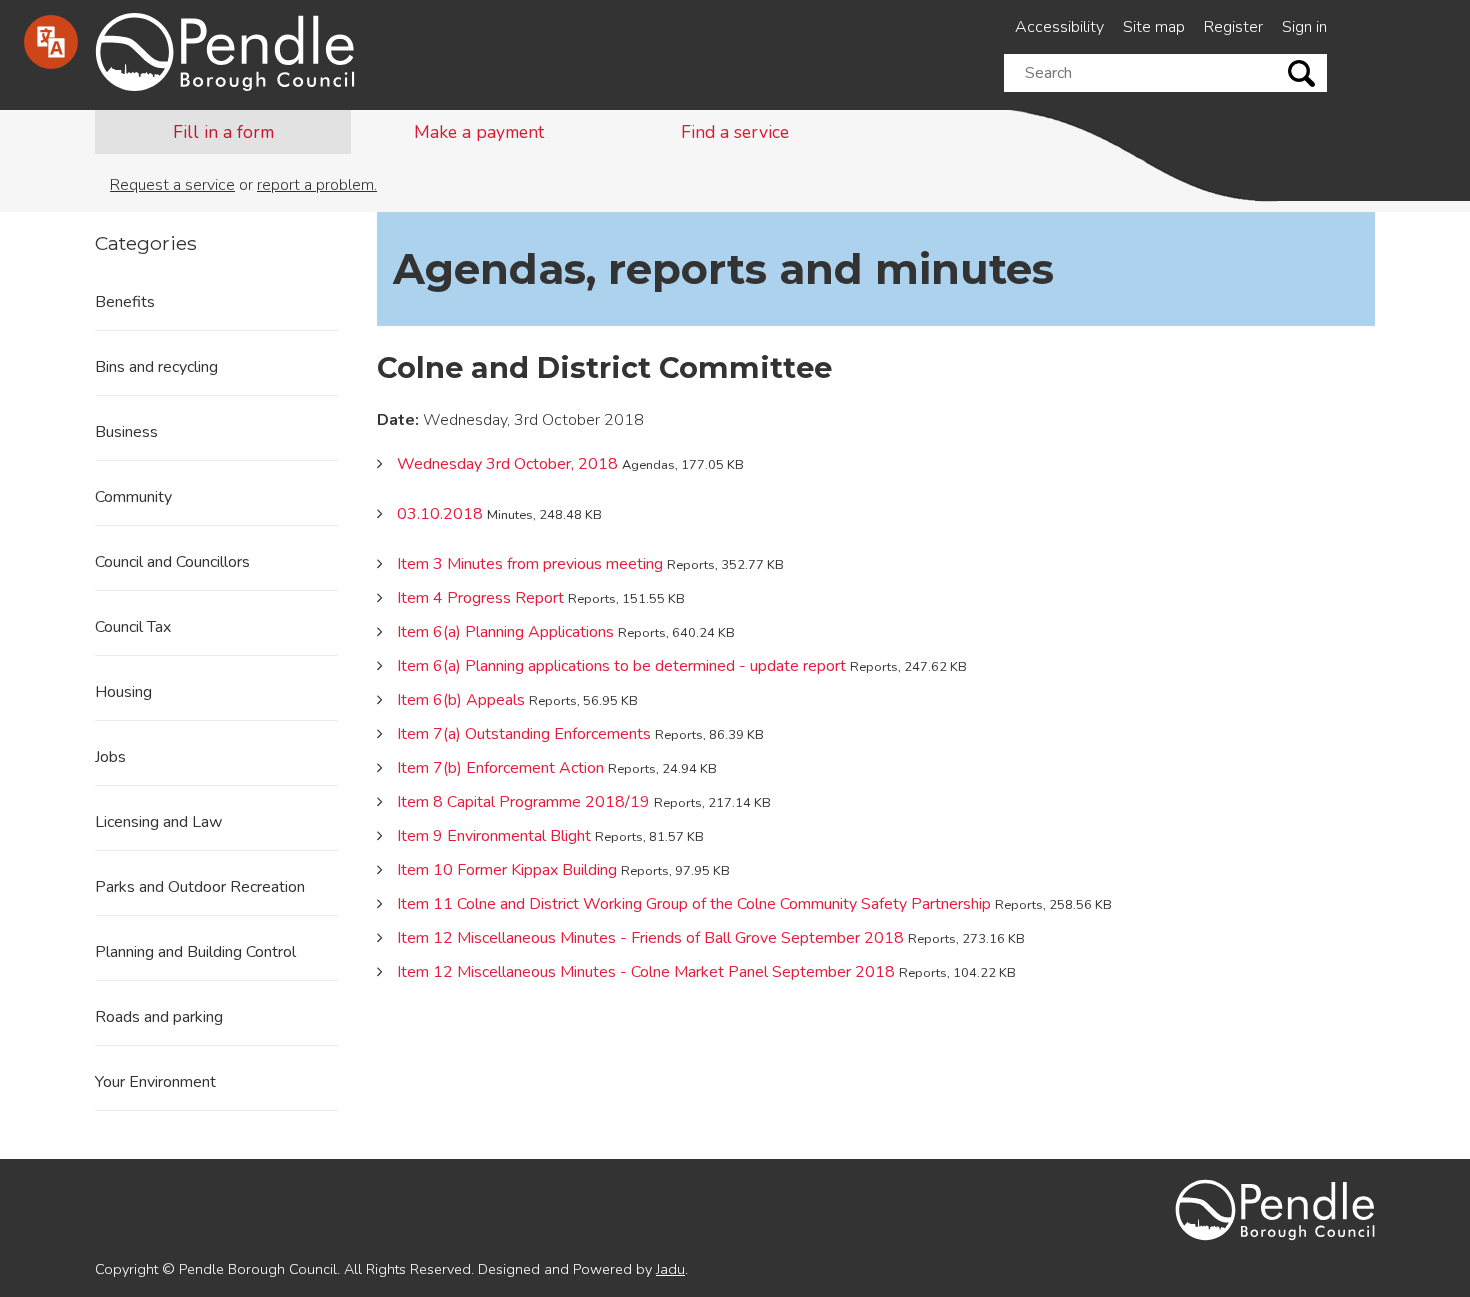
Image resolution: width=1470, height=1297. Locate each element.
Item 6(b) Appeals (461, 700)
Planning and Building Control (195, 952)
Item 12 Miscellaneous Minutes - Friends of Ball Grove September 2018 (650, 938)
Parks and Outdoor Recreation (200, 887)
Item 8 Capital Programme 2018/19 (523, 802)
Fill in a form (223, 132)
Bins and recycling (156, 367)
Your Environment (155, 1082)
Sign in (1304, 27)
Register (1233, 27)
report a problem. (317, 185)
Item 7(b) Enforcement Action (500, 768)
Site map (1154, 27)
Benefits (125, 302)
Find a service (735, 132)
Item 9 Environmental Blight (494, 836)
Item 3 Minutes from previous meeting (530, 564)
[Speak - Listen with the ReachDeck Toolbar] (51, 42)
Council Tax (133, 627)
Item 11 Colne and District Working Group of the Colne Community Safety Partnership (694, 904)
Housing (123, 692)
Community (133, 497)
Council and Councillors (172, 562)
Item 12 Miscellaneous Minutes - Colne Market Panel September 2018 (646, 972)
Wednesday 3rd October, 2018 (507, 464)
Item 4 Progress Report (480, 598)
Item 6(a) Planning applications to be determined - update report (621, 666)
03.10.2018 (440, 514)
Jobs (110, 757)
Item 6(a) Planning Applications (505, 632)
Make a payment (479, 132)
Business (126, 432)
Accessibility (1059, 27)
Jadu (670, 1269)
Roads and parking (159, 1017)
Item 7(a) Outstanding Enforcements (524, 734)
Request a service (172, 185)
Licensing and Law (158, 822)
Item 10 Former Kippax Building (507, 870)
